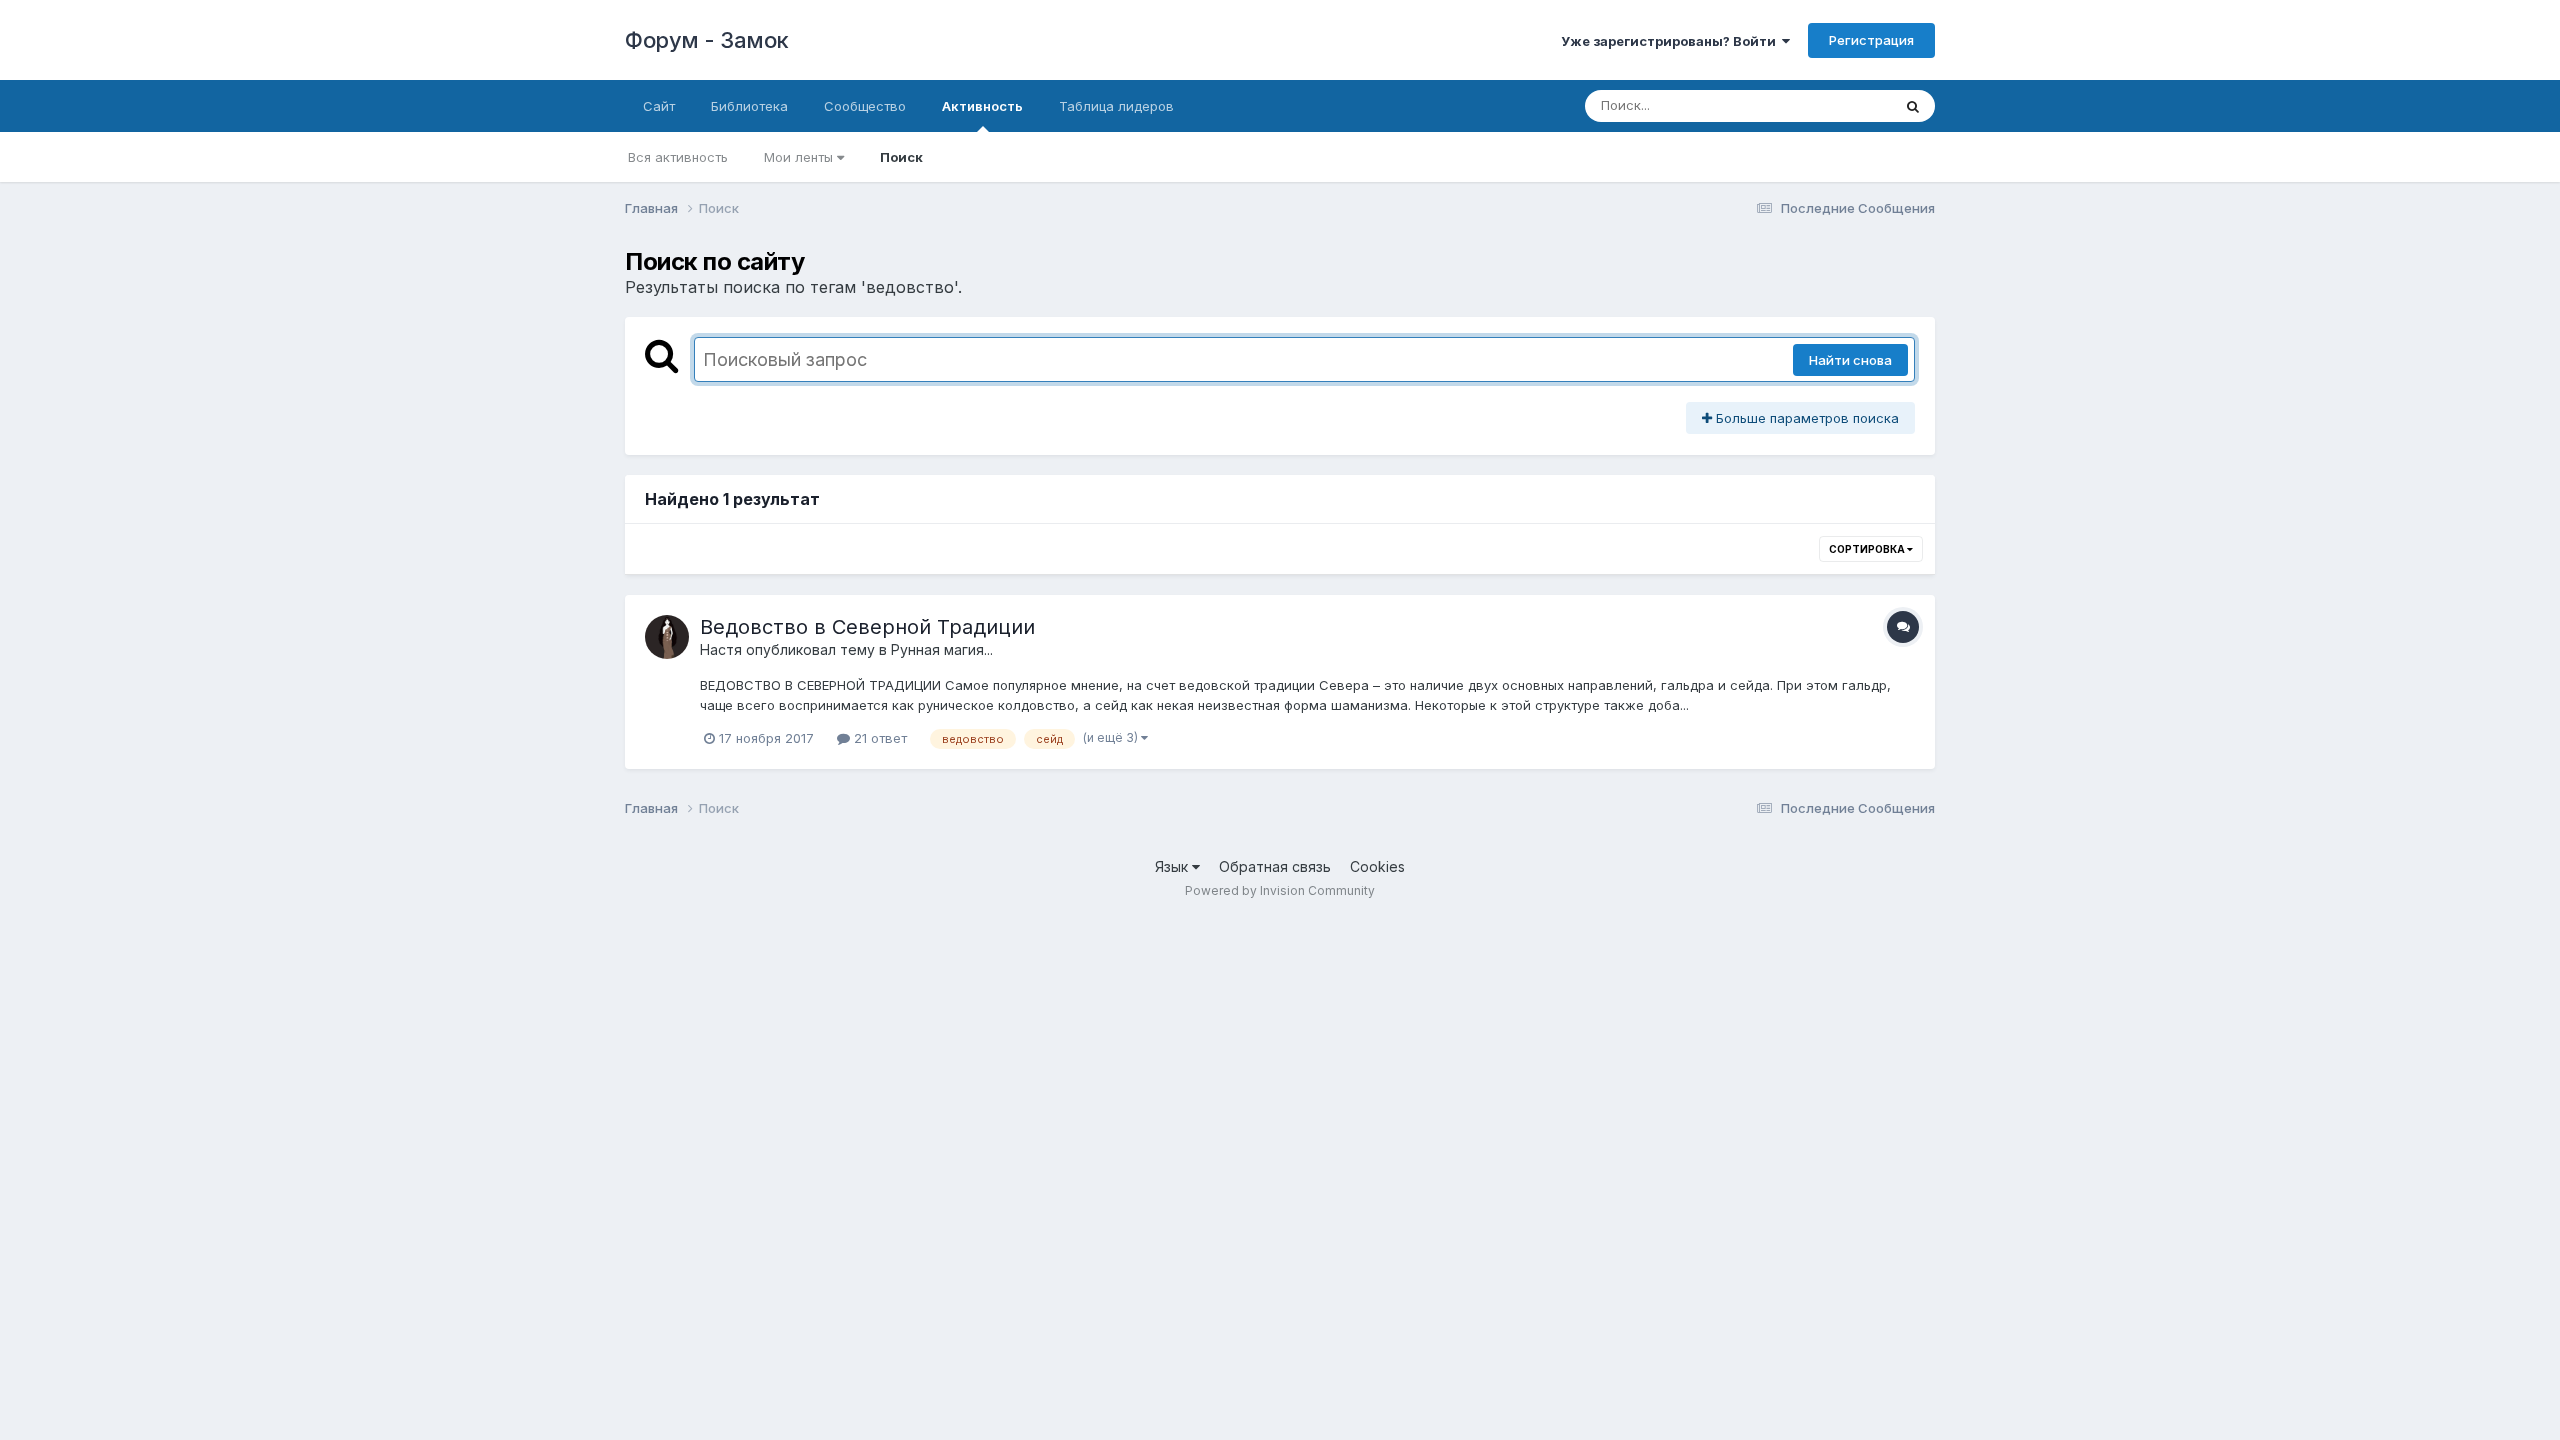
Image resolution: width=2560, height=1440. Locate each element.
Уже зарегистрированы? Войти (1671, 41)
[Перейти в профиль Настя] (667, 637)
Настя (721, 649)
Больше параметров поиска (1805, 418)
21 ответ (878, 738)
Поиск (901, 157)
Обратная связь (1275, 866)
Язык (1173, 866)
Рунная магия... (942, 649)
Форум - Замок (707, 40)
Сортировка (1868, 549)
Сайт (659, 106)
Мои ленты (800, 157)
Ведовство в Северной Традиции (867, 627)
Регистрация (1871, 40)
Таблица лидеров (1116, 106)
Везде (1845, 105)
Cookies (1377, 866)
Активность (982, 106)
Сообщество (865, 106)
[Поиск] (1913, 106)
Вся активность (678, 157)
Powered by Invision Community (1280, 890)
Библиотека (749, 106)
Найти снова (1850, 360)
